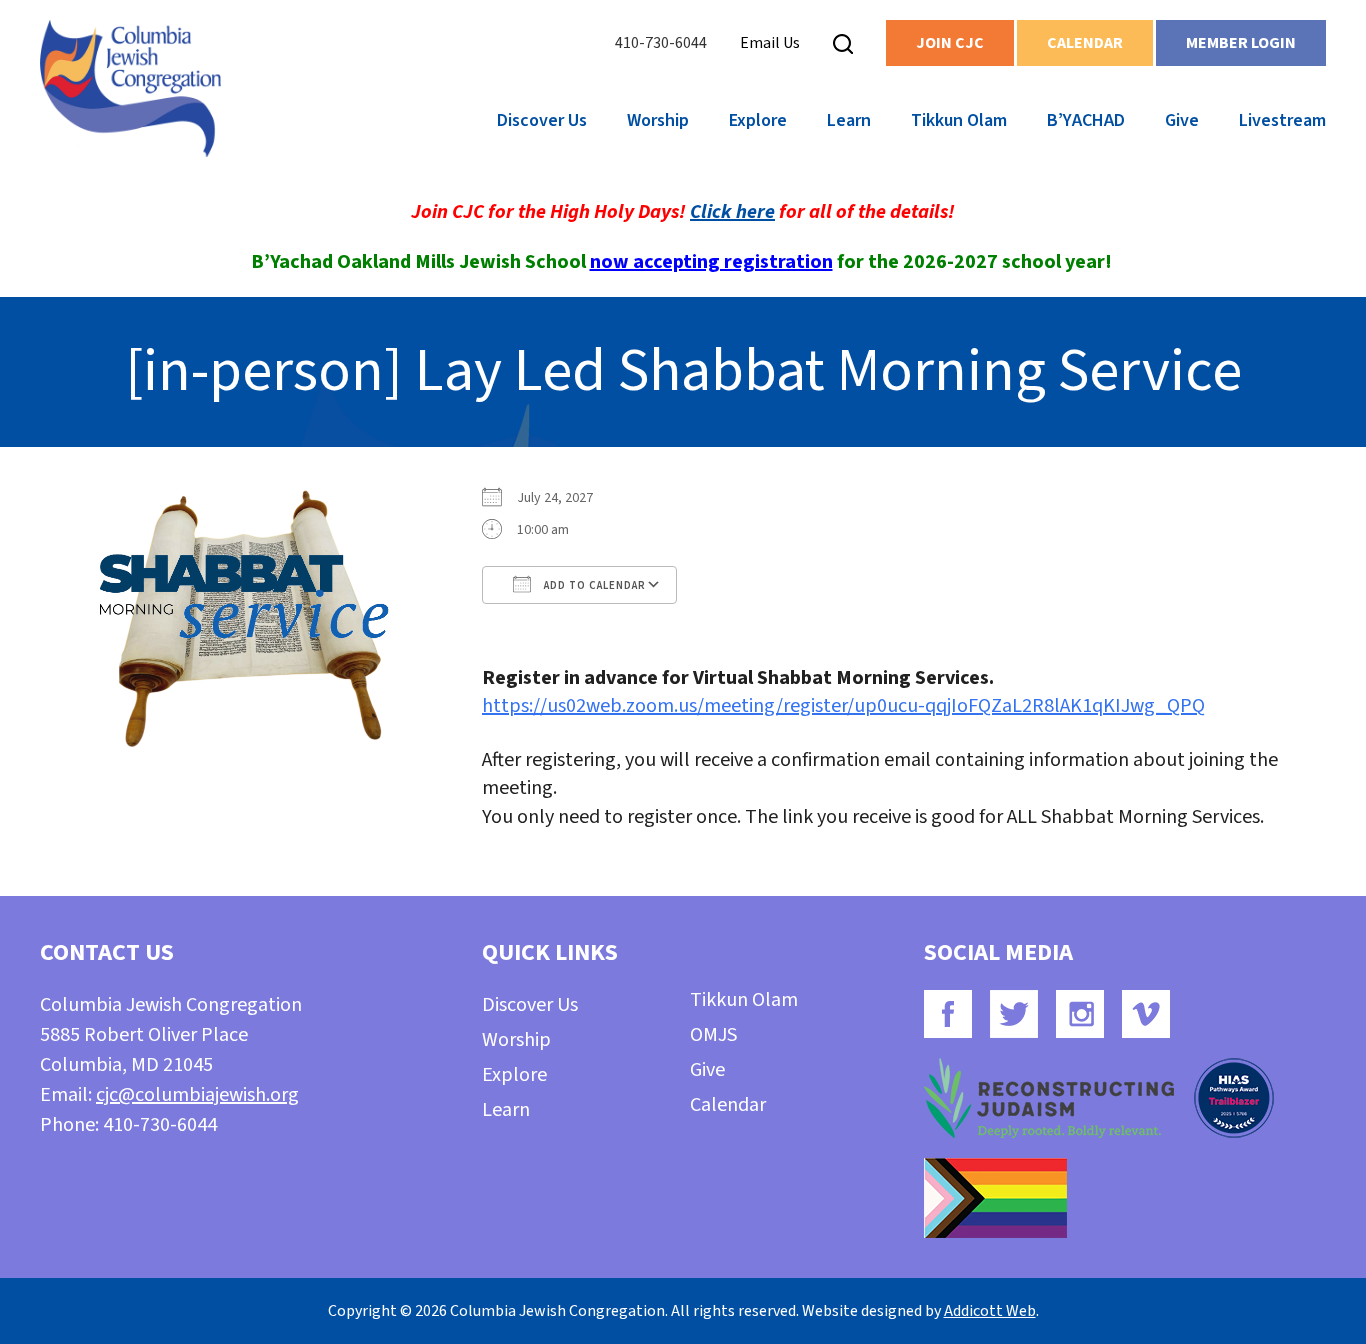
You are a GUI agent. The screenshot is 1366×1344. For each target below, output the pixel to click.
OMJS (713, 1035)
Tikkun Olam (959, 120)
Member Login (1241, 43)
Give (1182, 120)
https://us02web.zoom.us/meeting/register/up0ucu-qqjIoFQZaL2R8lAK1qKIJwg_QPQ (843, 706)
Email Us (770, 43)
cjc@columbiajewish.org (197, 1095)
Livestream (1282, 120)
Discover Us (542, 120)
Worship (658, 120)
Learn (849, 120)
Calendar (1085, 43)
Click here (732, 212)
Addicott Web (990, 1311)
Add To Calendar (593, 585)
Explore (758, 120)
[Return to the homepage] (130, 88)
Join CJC (950, 43)
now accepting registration (711, 262)
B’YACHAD (1086, 120)
